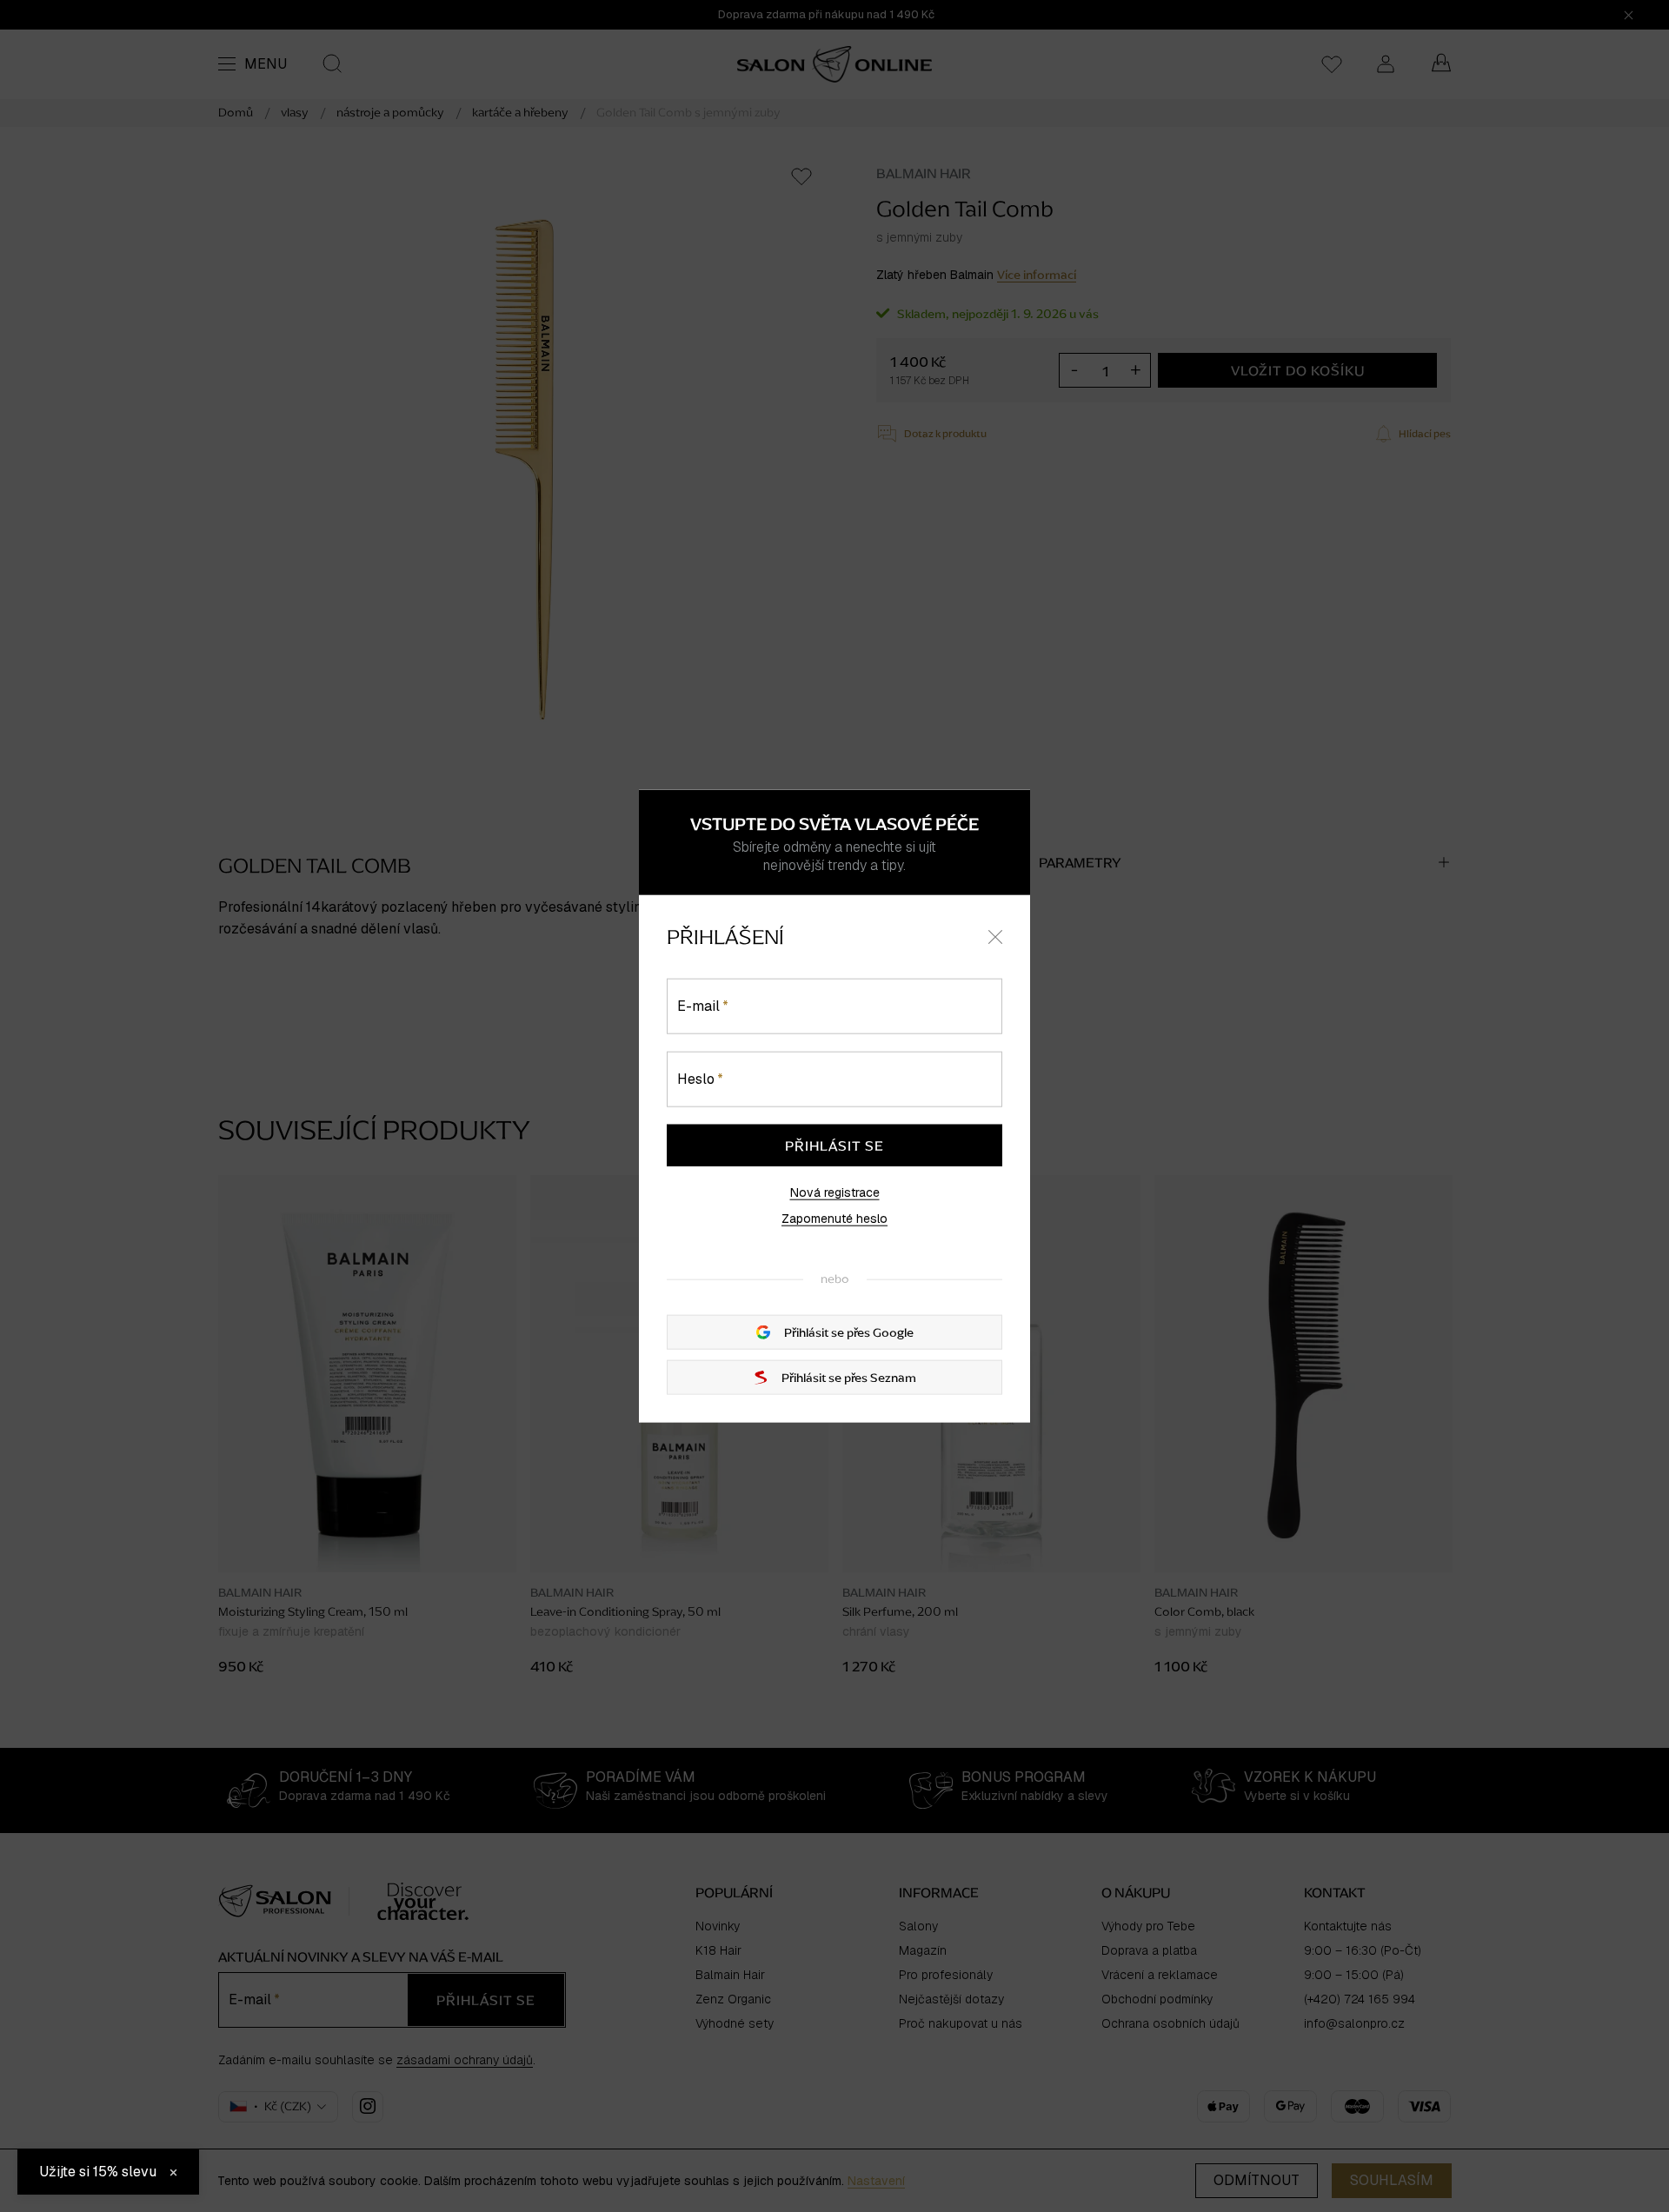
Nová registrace (835, 1192)
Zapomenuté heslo (834, 1218)
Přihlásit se (834, 1145)
